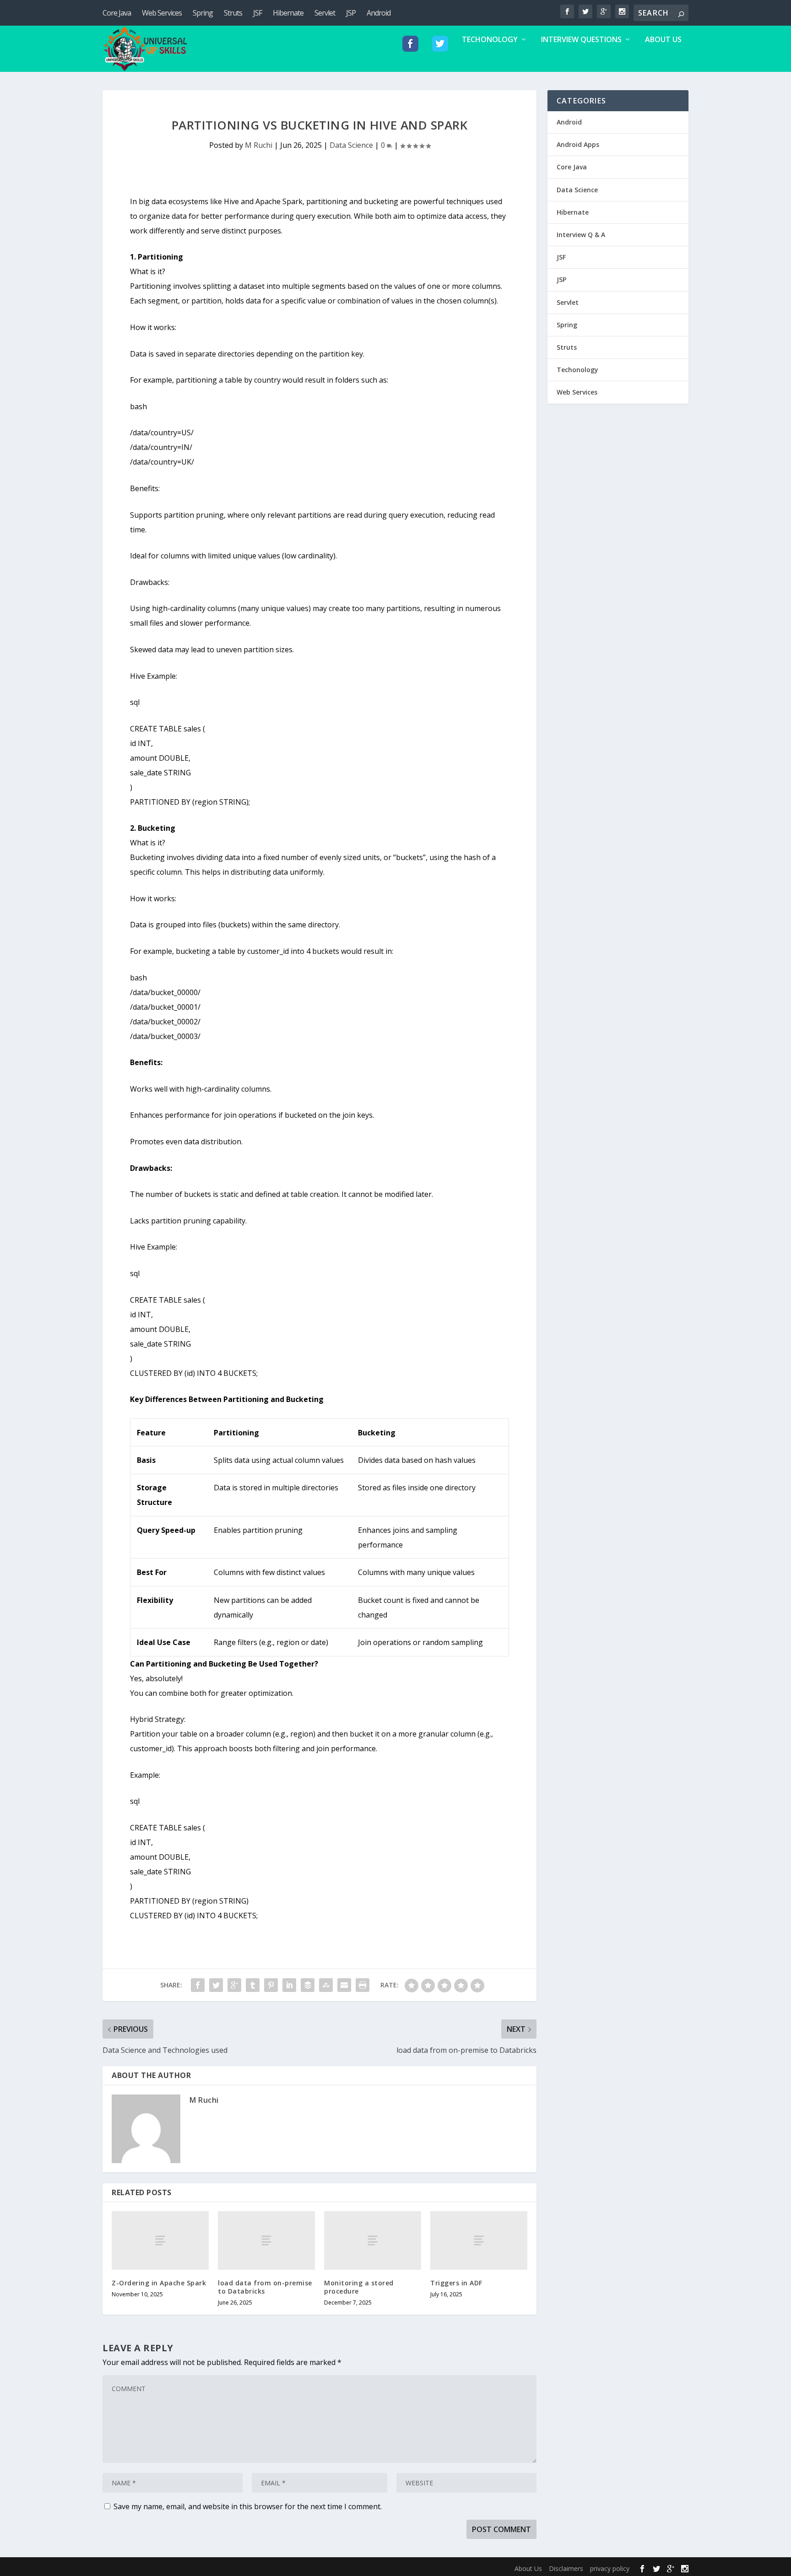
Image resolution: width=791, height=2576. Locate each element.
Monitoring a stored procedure (359, 2287)
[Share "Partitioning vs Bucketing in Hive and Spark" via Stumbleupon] (326, 1985)
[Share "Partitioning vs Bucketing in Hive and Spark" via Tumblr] (253, 1985)
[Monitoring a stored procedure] (373, 2240)
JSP (351, 13)
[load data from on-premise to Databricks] (266, 2240)
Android (379, 13)
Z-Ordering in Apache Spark (159, 2283)
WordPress (252, 2570)
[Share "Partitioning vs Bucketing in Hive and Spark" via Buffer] (308, 1985)
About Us (663, 40)
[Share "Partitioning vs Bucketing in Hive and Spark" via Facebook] (198, 1985)
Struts (233, 13)
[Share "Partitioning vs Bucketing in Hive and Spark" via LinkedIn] (289, 1985)
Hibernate (288, 13)
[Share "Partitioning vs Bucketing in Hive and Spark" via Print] (363, 1985)
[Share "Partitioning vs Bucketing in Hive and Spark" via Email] (344, 1985)
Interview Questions (581, 40)
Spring (203, 13)
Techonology (490, 40)
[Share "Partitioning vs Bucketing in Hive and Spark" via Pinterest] (271, 1985)
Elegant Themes (166, 2570)
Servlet (325, 13)
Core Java (117, 13)
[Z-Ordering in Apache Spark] (160, 2240)
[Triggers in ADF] (479, 2240)
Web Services (162, 13)
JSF (257, 13)
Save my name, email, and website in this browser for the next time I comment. (248, 2506)
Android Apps (578, 144)
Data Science (351, 145)
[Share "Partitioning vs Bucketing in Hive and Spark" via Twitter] (216, 1985)
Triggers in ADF (456, 2283)
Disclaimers (566, 2568)
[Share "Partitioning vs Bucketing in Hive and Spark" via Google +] (234, 1985)
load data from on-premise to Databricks (265, 2287)
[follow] (410, 54)
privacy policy (610, 2568)
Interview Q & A (581, 235)
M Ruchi (259, 145)
